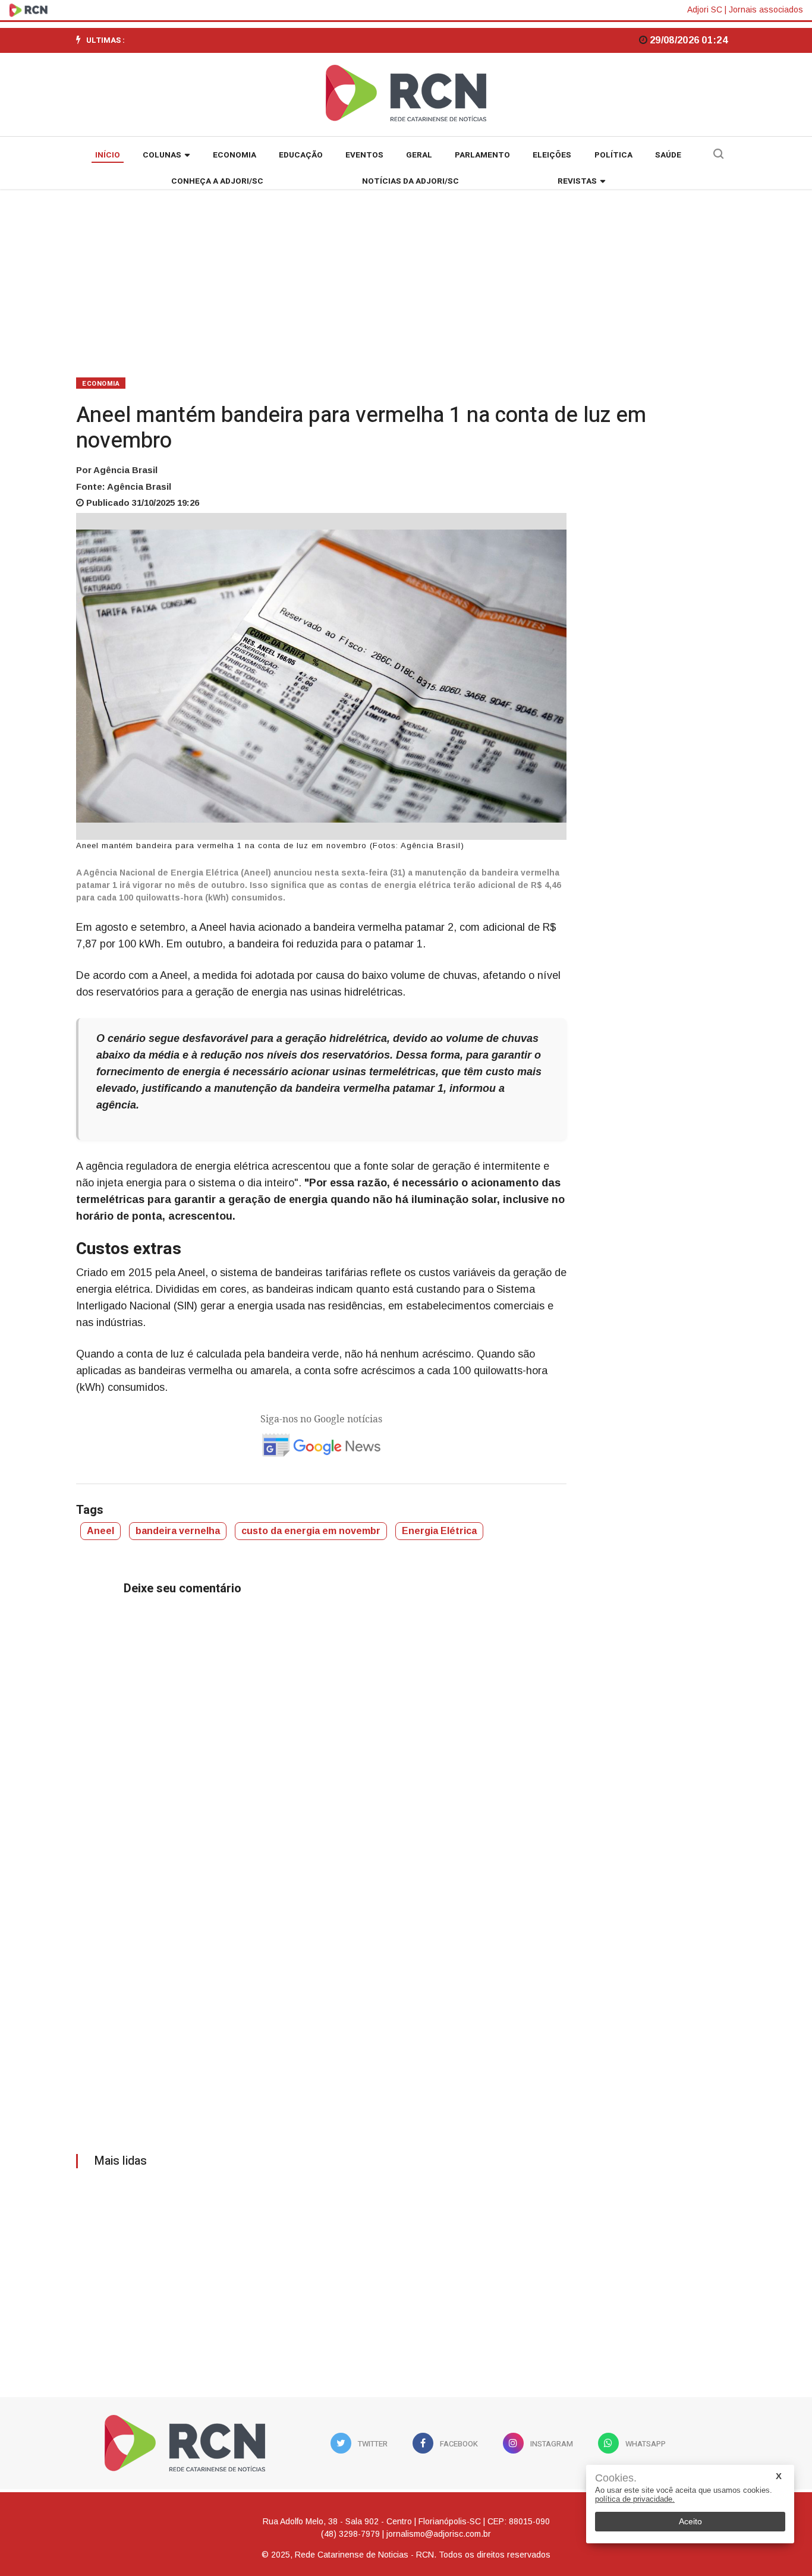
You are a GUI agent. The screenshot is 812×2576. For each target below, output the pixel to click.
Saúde (668, 155)
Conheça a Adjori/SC (217, 181)
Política (613, 155)
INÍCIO (108, 155)
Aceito (690, 2521)
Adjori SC (705, 10)
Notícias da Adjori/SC (410, 181)
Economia (235, 155)
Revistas (577, 181)
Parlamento (482, 155)
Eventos (364, 155)
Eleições (552, 155)
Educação (301, 155)
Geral (419, 155)
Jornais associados (766, 10)
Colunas (162, 155)
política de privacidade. (635, 2499)
